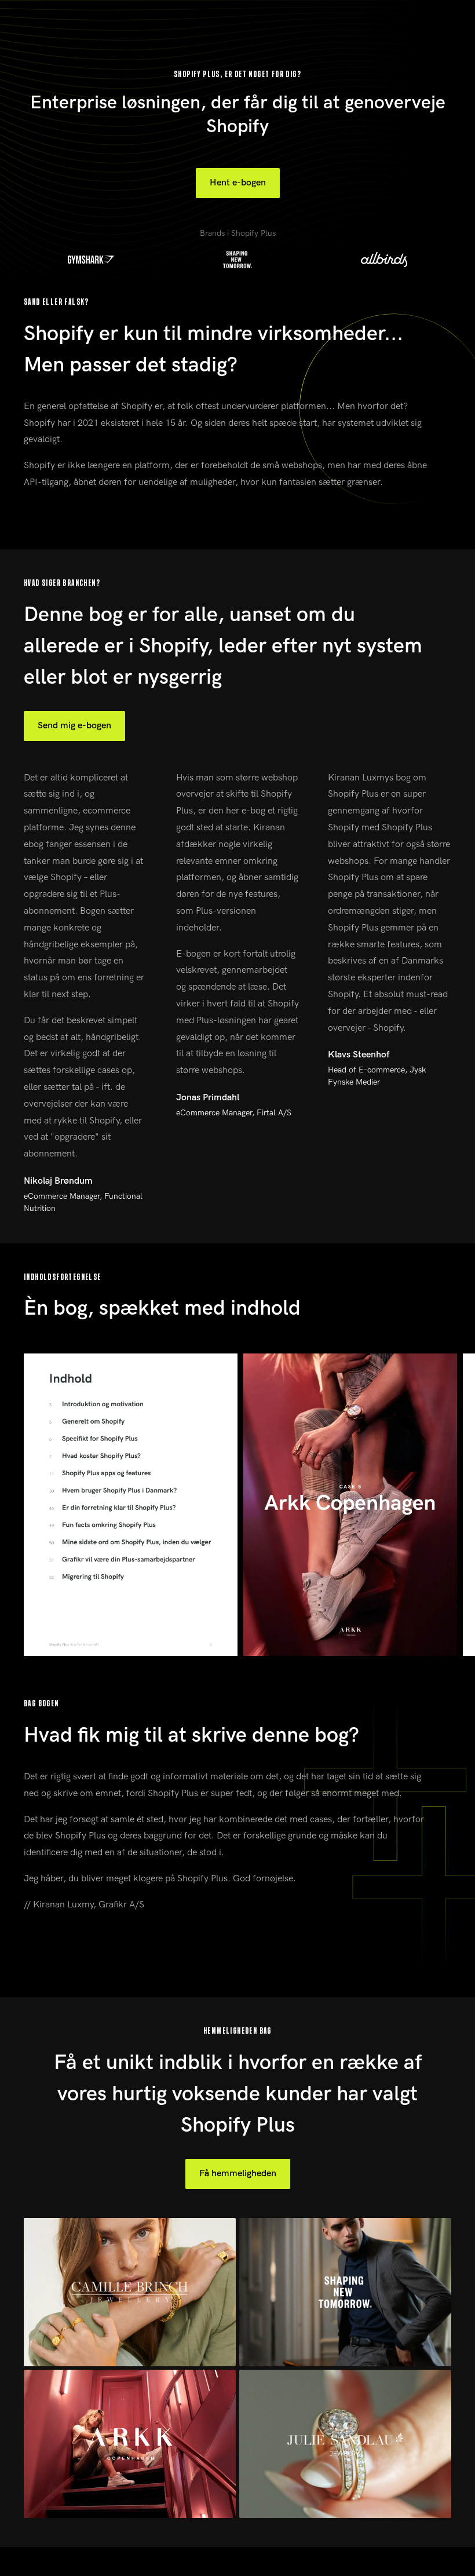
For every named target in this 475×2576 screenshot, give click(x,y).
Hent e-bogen (238, 183)
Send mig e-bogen (74, 726)
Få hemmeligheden (238, 2174)
